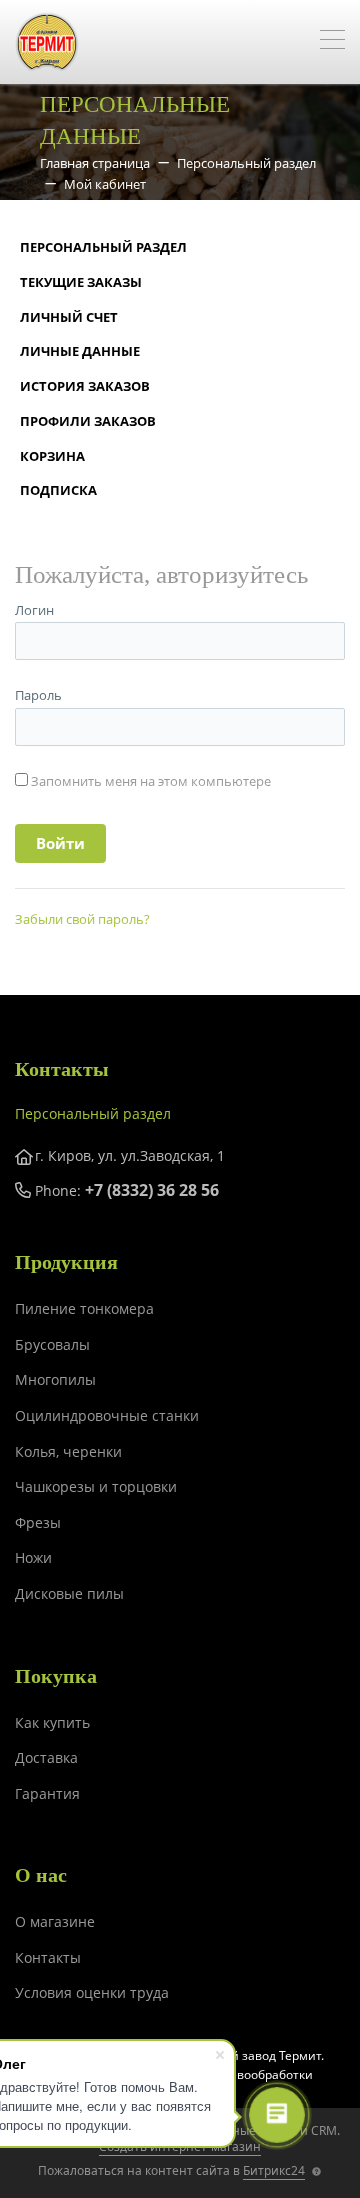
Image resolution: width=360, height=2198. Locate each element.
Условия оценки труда (92, 1992)
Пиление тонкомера (84, 1308)
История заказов (85, 386)
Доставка (46, 1757)
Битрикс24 (274, 2170)
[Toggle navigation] (332, 42)
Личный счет (69, 317)
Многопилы (55, 1379)
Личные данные (80, 351)
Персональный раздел (103, 247)
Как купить (52, 1722)
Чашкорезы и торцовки (96, 1486)
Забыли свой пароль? (82, 919)
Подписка (58, 490)
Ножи (33, 1557)
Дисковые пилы (69, 1593)
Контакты (48, 1957)
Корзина (52, 456)
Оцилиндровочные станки (107, 1415)
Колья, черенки (68, 1451)
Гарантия (47, 1793)
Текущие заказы (81, 282)
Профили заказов (88, 421)
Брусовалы (52, 1344)
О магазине (55, 1921)
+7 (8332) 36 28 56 (152, 1190)
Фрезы (38, 1522)
